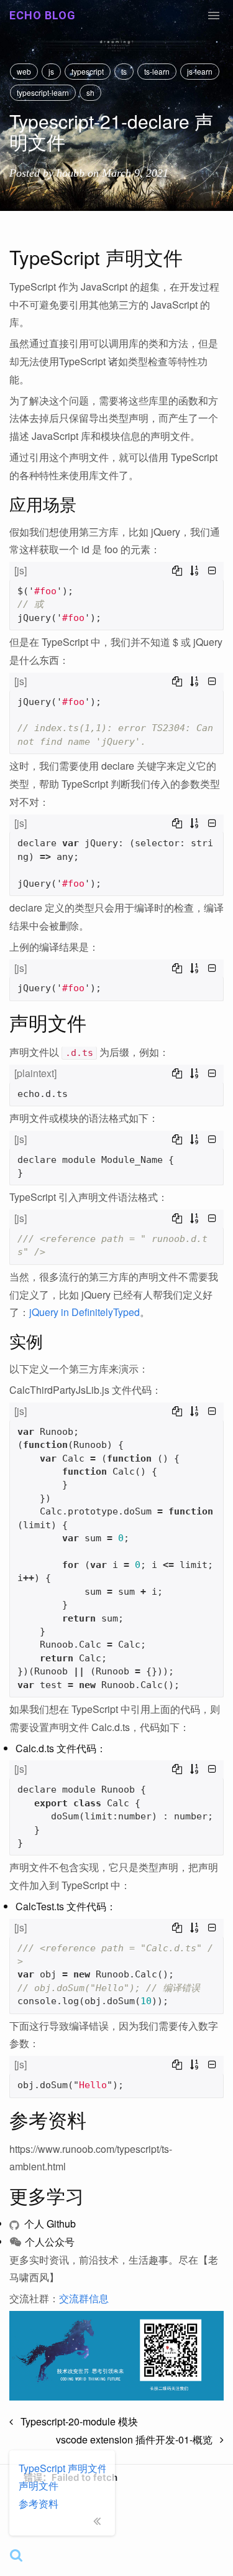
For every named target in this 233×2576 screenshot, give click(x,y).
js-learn (200, 71)
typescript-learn (43, 92)
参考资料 (39, 2504)
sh (90, 92)
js (51, 71)
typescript (88, 71)
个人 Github (49, 2224)
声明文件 (39, 2485)
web (24, 71)
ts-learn (157, 71)
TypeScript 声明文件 (62, 2468)
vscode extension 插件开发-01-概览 (138, 2439)
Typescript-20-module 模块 (75, 2421)
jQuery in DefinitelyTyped (85, 1312)
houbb (71, 173)
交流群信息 (84, 2298)
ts (124, 71)
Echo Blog (43, 15)
